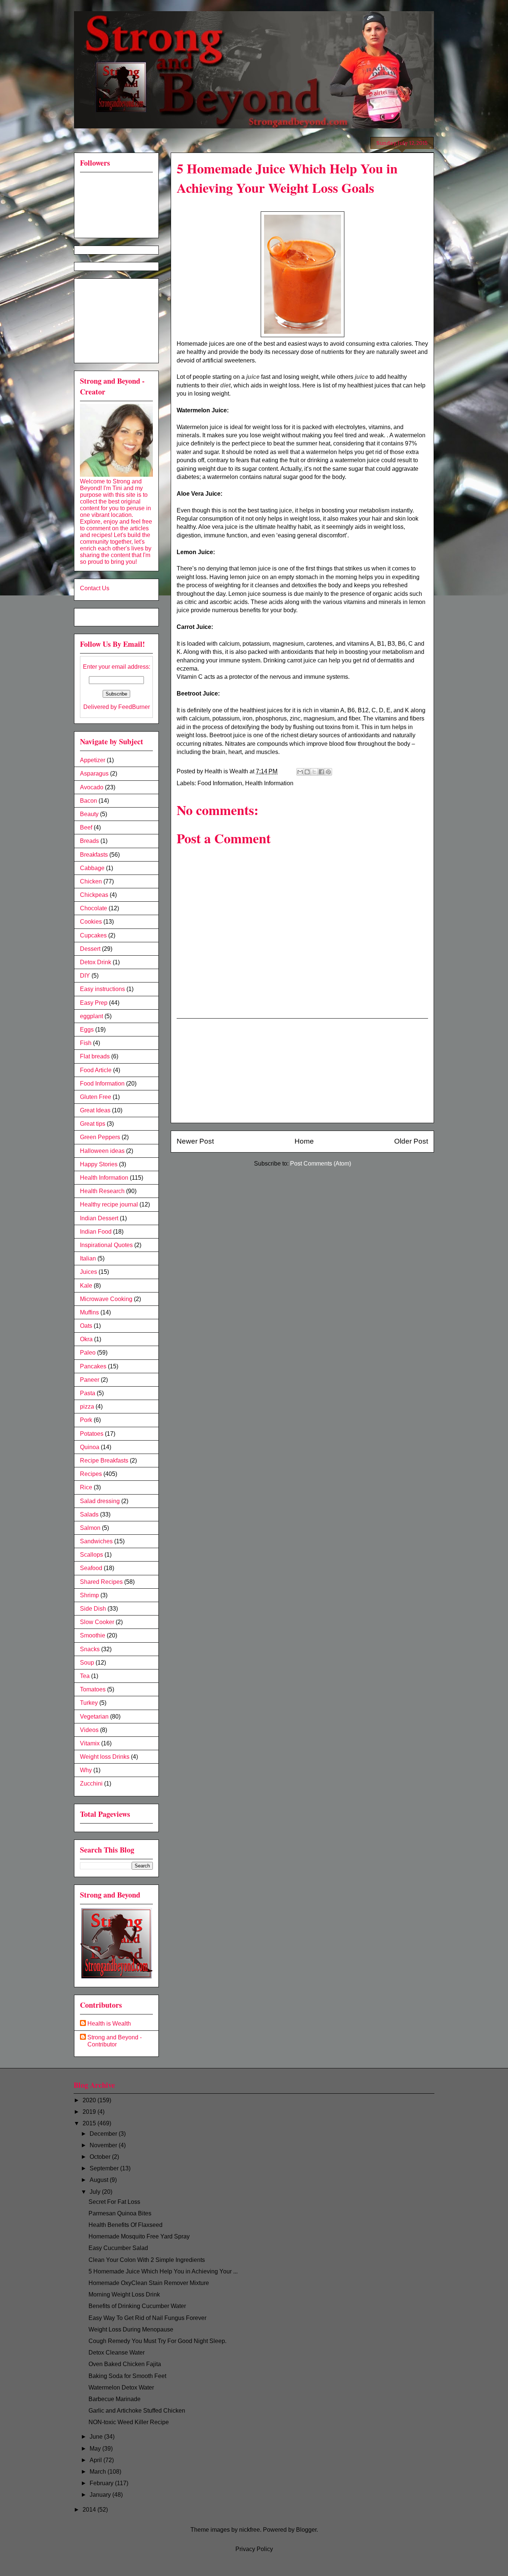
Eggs (87, 1030)
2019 (90, 2112)
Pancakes (93, 1366)
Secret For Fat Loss (114, 2202)
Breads (89, 841)
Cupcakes (93, 935)
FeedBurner (134, 707)
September (105, 2168)
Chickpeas (94, 895)
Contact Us (95, 588)
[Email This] (300, 772)
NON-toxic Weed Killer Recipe (129, 2422)
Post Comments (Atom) (321, 1164)
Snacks (90, 1649)
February (102, 2483)
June (97, 2437)
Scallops (91, 1555)
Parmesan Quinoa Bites (120, 2213)
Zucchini (91, 1784)
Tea (85, 1676)
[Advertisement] (302, 1071)
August (100, 2180)
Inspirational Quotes (106, 1245)
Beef (86, 827)
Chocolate (94, 908)
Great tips (93, 1124)
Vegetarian (94, 1717)
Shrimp (89, 1595)
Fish (86, 1043)
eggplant (91, 1016)
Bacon (89, 801)
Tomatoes (93, 1689)
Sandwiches (96, 1541)
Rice (86, 1487)
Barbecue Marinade (115, 2399)
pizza (87, 1407)
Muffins (89, 1312)
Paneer (90, 1380)
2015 (90, 2123)
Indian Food (96, 1232)
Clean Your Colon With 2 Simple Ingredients (147, 2260)
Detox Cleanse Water (117, 2353)
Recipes (91, 1474)
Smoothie (93, 1635)
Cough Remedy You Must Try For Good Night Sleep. (157, 2341)
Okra (86, 1339)
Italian (88, 1258)
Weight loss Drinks (105, 1757)
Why (86, 1770)
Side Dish (93, 1609)
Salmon (90, 1528)
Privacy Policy (254, 2549)
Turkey (89, 1703)
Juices (89, 1272)
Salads (89, 1514)
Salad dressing (100, 1501)
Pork (86, 1420)
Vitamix (90, 1743)
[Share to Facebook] (321, 772)
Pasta (88, 1393)
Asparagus (94, 774)
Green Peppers (100, 1137)
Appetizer (93, 760)
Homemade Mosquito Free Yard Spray (139, 2236)
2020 (90, 2100)
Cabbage (92, 868)
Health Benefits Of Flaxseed (126, 2225)
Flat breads (95, 1056)
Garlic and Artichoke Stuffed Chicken (137, 2411)
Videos (89, 1730)
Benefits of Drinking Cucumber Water (137, 2306)
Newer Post (195, 1141)
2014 (90, 2510)
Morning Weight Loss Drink (124, 2294)
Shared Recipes (101, 1582)
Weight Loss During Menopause (131, 2329)
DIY (85, 976)
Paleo (88, 1353)
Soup (87, 1663)
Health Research (102, 1191)
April (97, 2460)
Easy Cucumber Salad (118, 2248)
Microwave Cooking (106, 1299)
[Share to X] (314, 772)
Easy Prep (94, 1003)
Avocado (92, 787)
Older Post (411, 1141)
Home (304, 1141)
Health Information (269, 783)
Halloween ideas (102, 1151)
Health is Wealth (109, 2024)
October (101, 2157)
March (99, 2472)
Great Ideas (95, 1110)
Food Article (96, 1070)
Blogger (306, 2530)
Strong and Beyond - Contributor (115, 2041)
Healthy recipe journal (109, 1204)
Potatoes (92, 1434)
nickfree (250, 2530)
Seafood (91, 1568)
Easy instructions (102, 989)
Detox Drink (96, 962)
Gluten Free (96, 1097)
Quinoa (90, 1447)
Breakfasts (94, 855)
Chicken (91, 881)
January (101, 2495)
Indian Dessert (99, 1218)
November (104, 2145)
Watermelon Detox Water (121, 2388)
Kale (86, 1286)
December (104, 2134)
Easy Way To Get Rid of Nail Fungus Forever (147, 2318)
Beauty (89, 814)
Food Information (220, 783)
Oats (86, 1326)
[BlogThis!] (307, 772)
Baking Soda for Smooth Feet (127, 2376)
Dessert (90, 949)
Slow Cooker (97, 1622)
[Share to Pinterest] (328, 772)
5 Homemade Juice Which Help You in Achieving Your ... (163, 2271)
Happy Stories (99, 1164)
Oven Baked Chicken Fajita (125, 2364)
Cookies (91, 922)
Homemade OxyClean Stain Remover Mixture (149, 2283)
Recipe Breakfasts (104, 1460)
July (96, 2192)
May (96, 2449)
